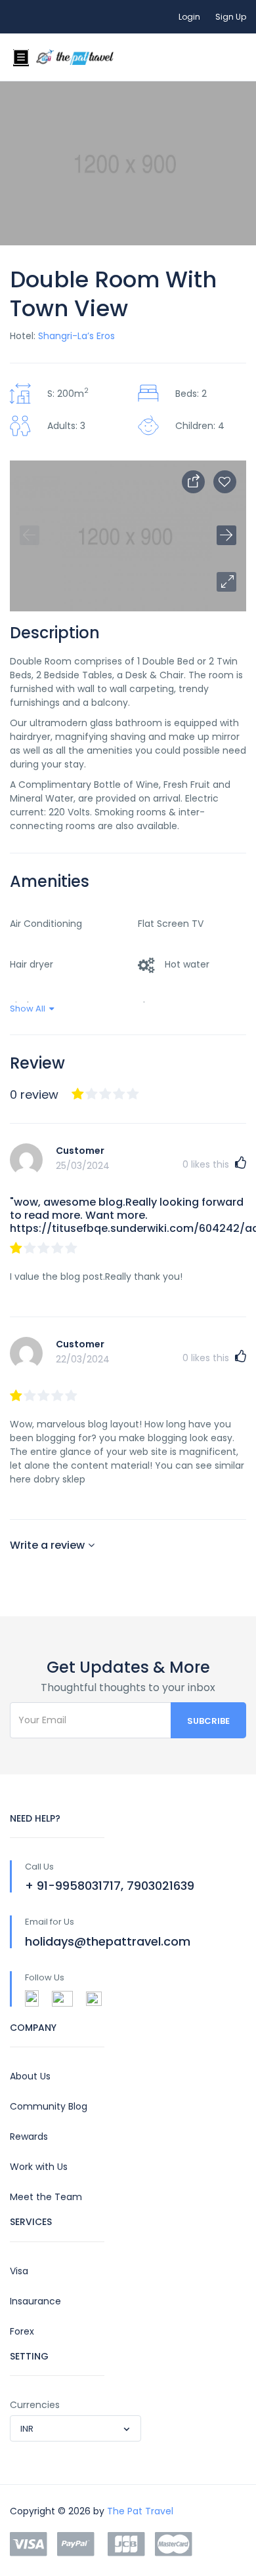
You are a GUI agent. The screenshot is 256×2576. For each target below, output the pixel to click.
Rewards (29, 2136)
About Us (30, 2076)
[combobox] (75, 2428)
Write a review (47, 1545)
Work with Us (39, 2167)
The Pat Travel (140, 2511)
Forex (22, 2331)
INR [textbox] (27, 2429)
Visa (19, 2271)
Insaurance (35, 2301)
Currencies (35, 2405)
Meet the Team (46, 2197)
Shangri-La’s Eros (76, 336)
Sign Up (231, 17)
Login (189, 17)
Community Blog (49, 2106)
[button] (226, 582)
